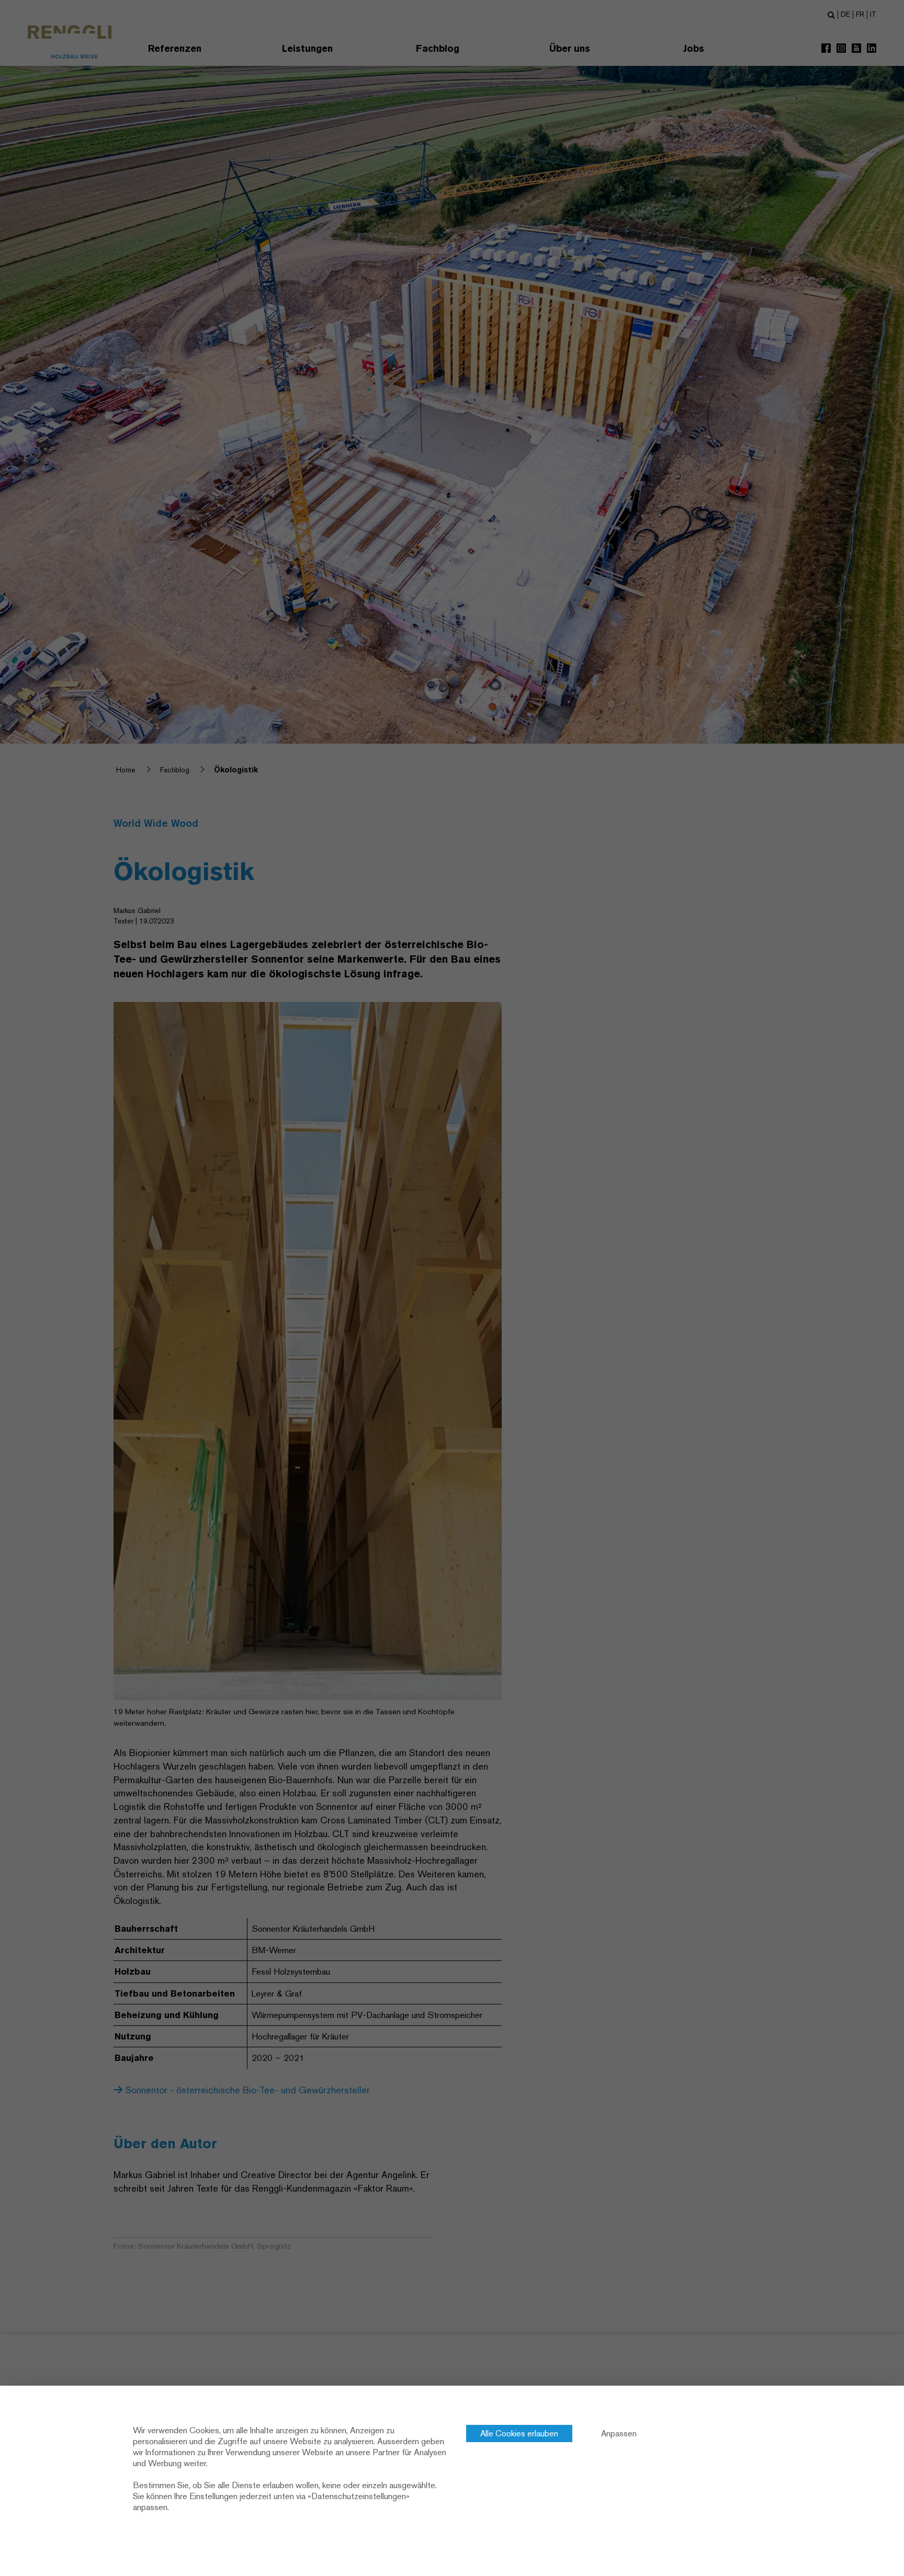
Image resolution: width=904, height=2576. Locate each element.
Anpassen (619, 2433)
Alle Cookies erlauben (519, 2433)
